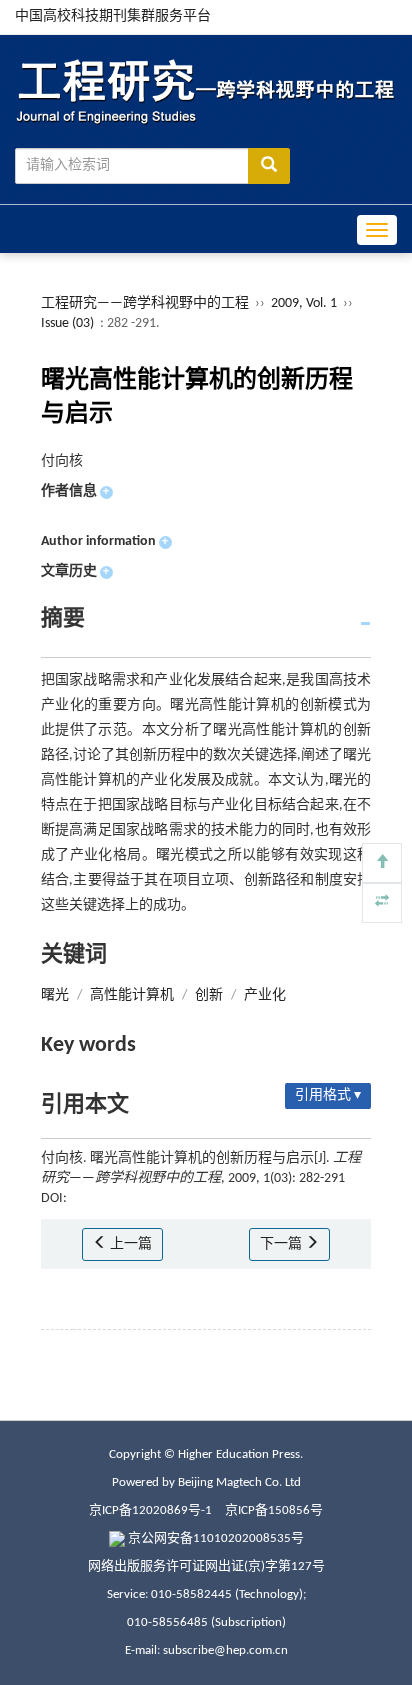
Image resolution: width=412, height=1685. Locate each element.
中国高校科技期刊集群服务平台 (113, 16)
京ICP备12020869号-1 (150, 1510)
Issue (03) (67, 323)
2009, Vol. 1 (305, 303)
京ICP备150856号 (274, 1510)
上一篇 (129, 1244)
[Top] (382, 863)
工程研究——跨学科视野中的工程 (145, 303)
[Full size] (382, 903)
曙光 (55, 995)
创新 (209, 995)
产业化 (265, 995)
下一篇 (282, 1244)
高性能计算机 (132, 995)
